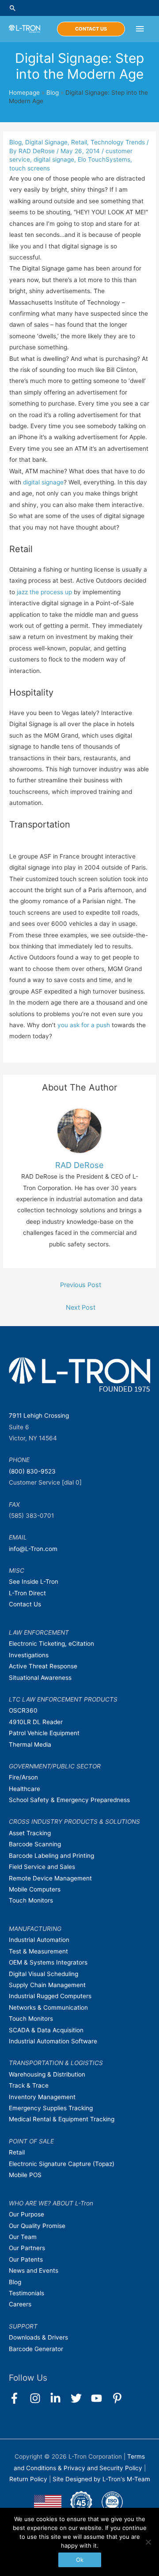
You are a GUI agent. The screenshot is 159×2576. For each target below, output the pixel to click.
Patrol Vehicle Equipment (44, 1733)
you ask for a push (84, 1025)
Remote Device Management (50, 1878)
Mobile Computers (35, 1889)
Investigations (29, 1655)
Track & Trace (29, 2085)
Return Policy (29, 2479)
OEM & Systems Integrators (48, 1962)
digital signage (54, 159)
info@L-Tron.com (33, 1549)
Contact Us (25, 1604)
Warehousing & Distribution (47, 2074)
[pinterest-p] (119, 2398)
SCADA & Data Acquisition (46, 2030)
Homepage (24, 93)
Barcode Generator (36, 2349)
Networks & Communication (48, 2007)
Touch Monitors (31, 1900)
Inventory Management (42, 2097)
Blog (53, 93)
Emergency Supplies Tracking (51, 2108)
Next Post (81, 1307)
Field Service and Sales (42, 1867)
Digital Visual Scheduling (44, 1974)
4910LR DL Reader (36, 1722)
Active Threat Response (43, 1666)
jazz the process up (44, 592)
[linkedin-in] (59, 2398)
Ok (80, 2560)
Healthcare (25, 1789)
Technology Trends (118, 142)
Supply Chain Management (47, 1985)
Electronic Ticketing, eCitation (51, 1644)
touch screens (30, 168)
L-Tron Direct (27, 1593)
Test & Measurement (38, 1951)
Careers (20, 2304)
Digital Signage (46, 142)
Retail (79, 142)
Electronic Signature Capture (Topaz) (62, 2164)
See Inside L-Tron (34, 1582)
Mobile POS (25, 2175)
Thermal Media (30, 1744)
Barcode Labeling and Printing (51, 1856)
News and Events (34, 2270)
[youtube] (100, 2398)
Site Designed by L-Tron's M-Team (101, 2479)
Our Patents (26, 2259)
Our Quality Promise (37, 2226)
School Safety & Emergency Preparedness (69, 1800)
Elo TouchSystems (104, 159)
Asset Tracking (30, 1833)
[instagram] (39, 2398)
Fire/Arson (23, 1777)
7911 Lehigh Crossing (39, 1416)
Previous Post (81, 1285)
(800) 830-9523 (32, 1471)
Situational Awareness (40, 1678)
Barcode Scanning (35, 1844)
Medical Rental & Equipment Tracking (62, 2119)
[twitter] (80, 2398)
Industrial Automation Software (53, 2041)
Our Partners (27, 2248)
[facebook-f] (18, 2398)
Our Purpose (26, 2214)
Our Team (23, 2237)
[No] (148, 2542)
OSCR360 (23, 1710)
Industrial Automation (39, 1940)
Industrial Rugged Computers (50, 1996)
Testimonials (26, 2293)
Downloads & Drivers (38, 2337)
